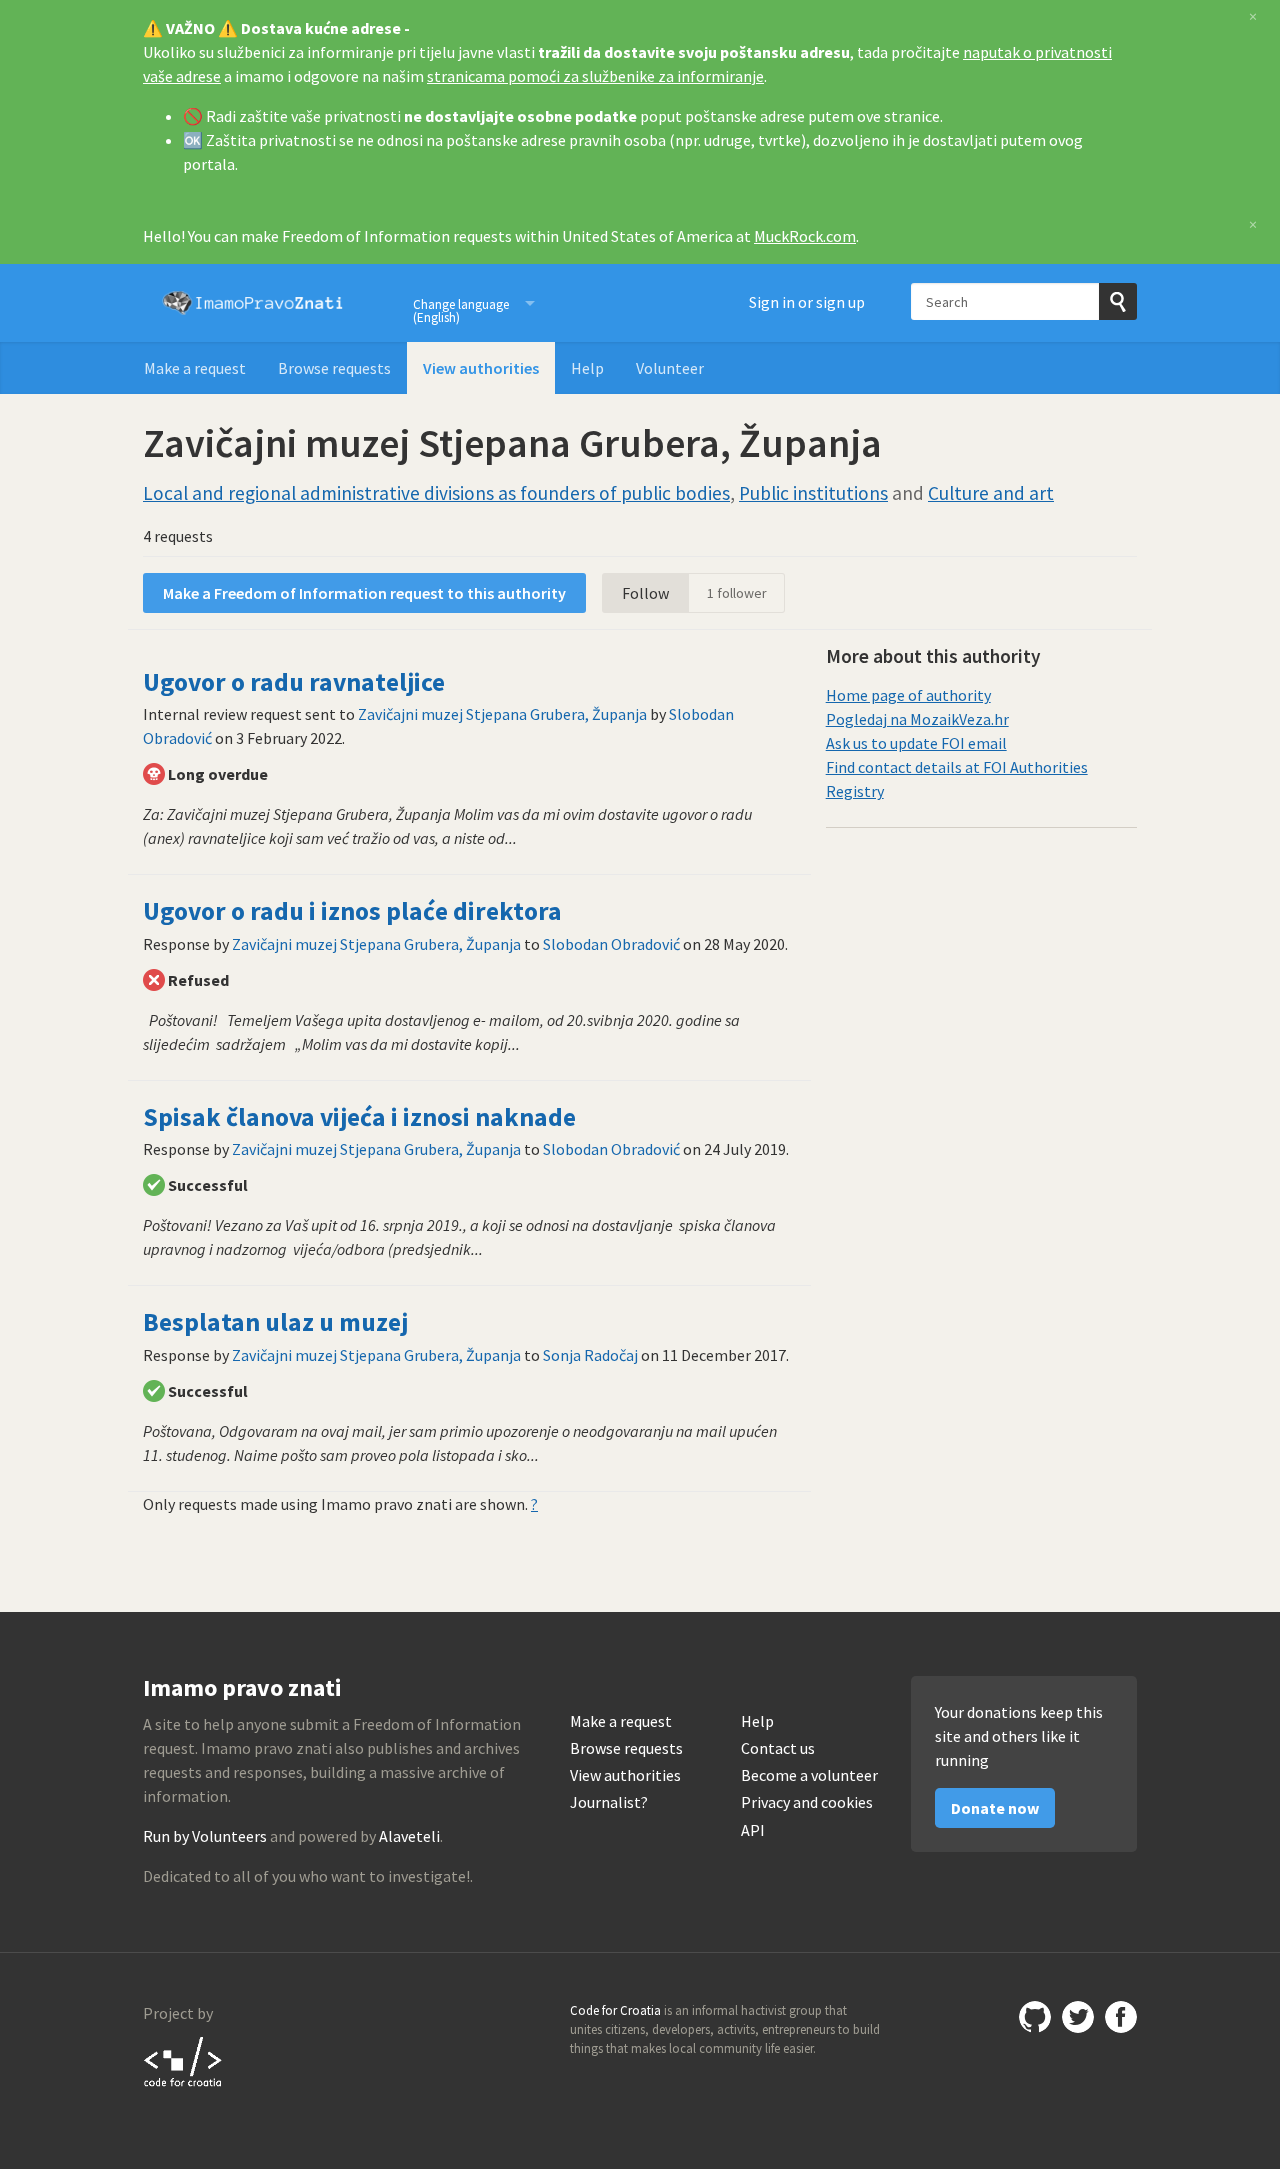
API (753, 1830)
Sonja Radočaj (590, 1355)
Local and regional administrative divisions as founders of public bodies (436, 493)
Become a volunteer (809, 1775)
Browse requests (334, 368)
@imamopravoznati (1078, 2017)
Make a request (195, 368)
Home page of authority (908, 695)
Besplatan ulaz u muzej (275, 1322)
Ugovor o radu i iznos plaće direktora (352, 911)
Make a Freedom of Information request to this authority (364, 593)
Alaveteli (409, 1836)
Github (1035, 2017)
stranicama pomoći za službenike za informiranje (595, 76)
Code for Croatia (183, 2061)
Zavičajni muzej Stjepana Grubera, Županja (502, 714)
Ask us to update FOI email (916, 743)
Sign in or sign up (807, 302)
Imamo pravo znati (253, 303)
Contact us (778, 1748)
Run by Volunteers (205, 1836)
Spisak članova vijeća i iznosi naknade (359, 1117)
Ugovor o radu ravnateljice (294, 682)
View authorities (481, 368)
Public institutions (813, 493)
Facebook (1121, 2017)
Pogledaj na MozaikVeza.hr (917, 719)
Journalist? (609, 1802)
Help (587, 368)
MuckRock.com (805, 236)
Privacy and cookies (807, 1802)
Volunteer (670, 368)
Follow (645, 593)
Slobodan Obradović (611, 944)
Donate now (995, 1808)
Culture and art (991, 493)
